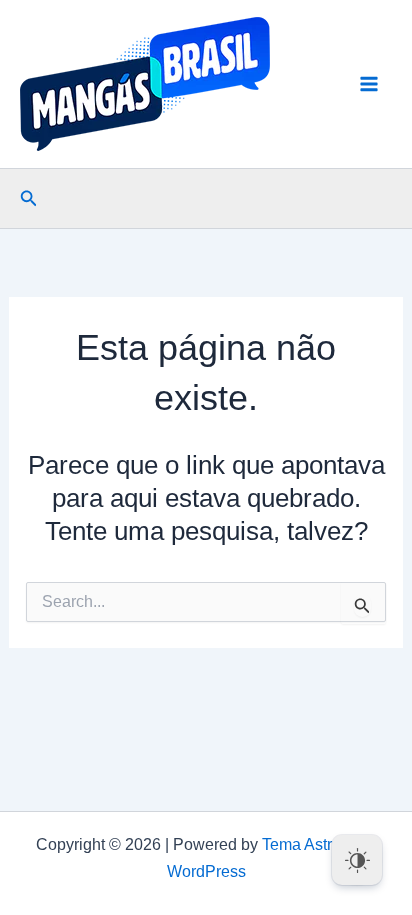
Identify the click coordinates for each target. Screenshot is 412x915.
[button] (29, 199)
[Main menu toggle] (370, 84)
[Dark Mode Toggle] (357, 860)
